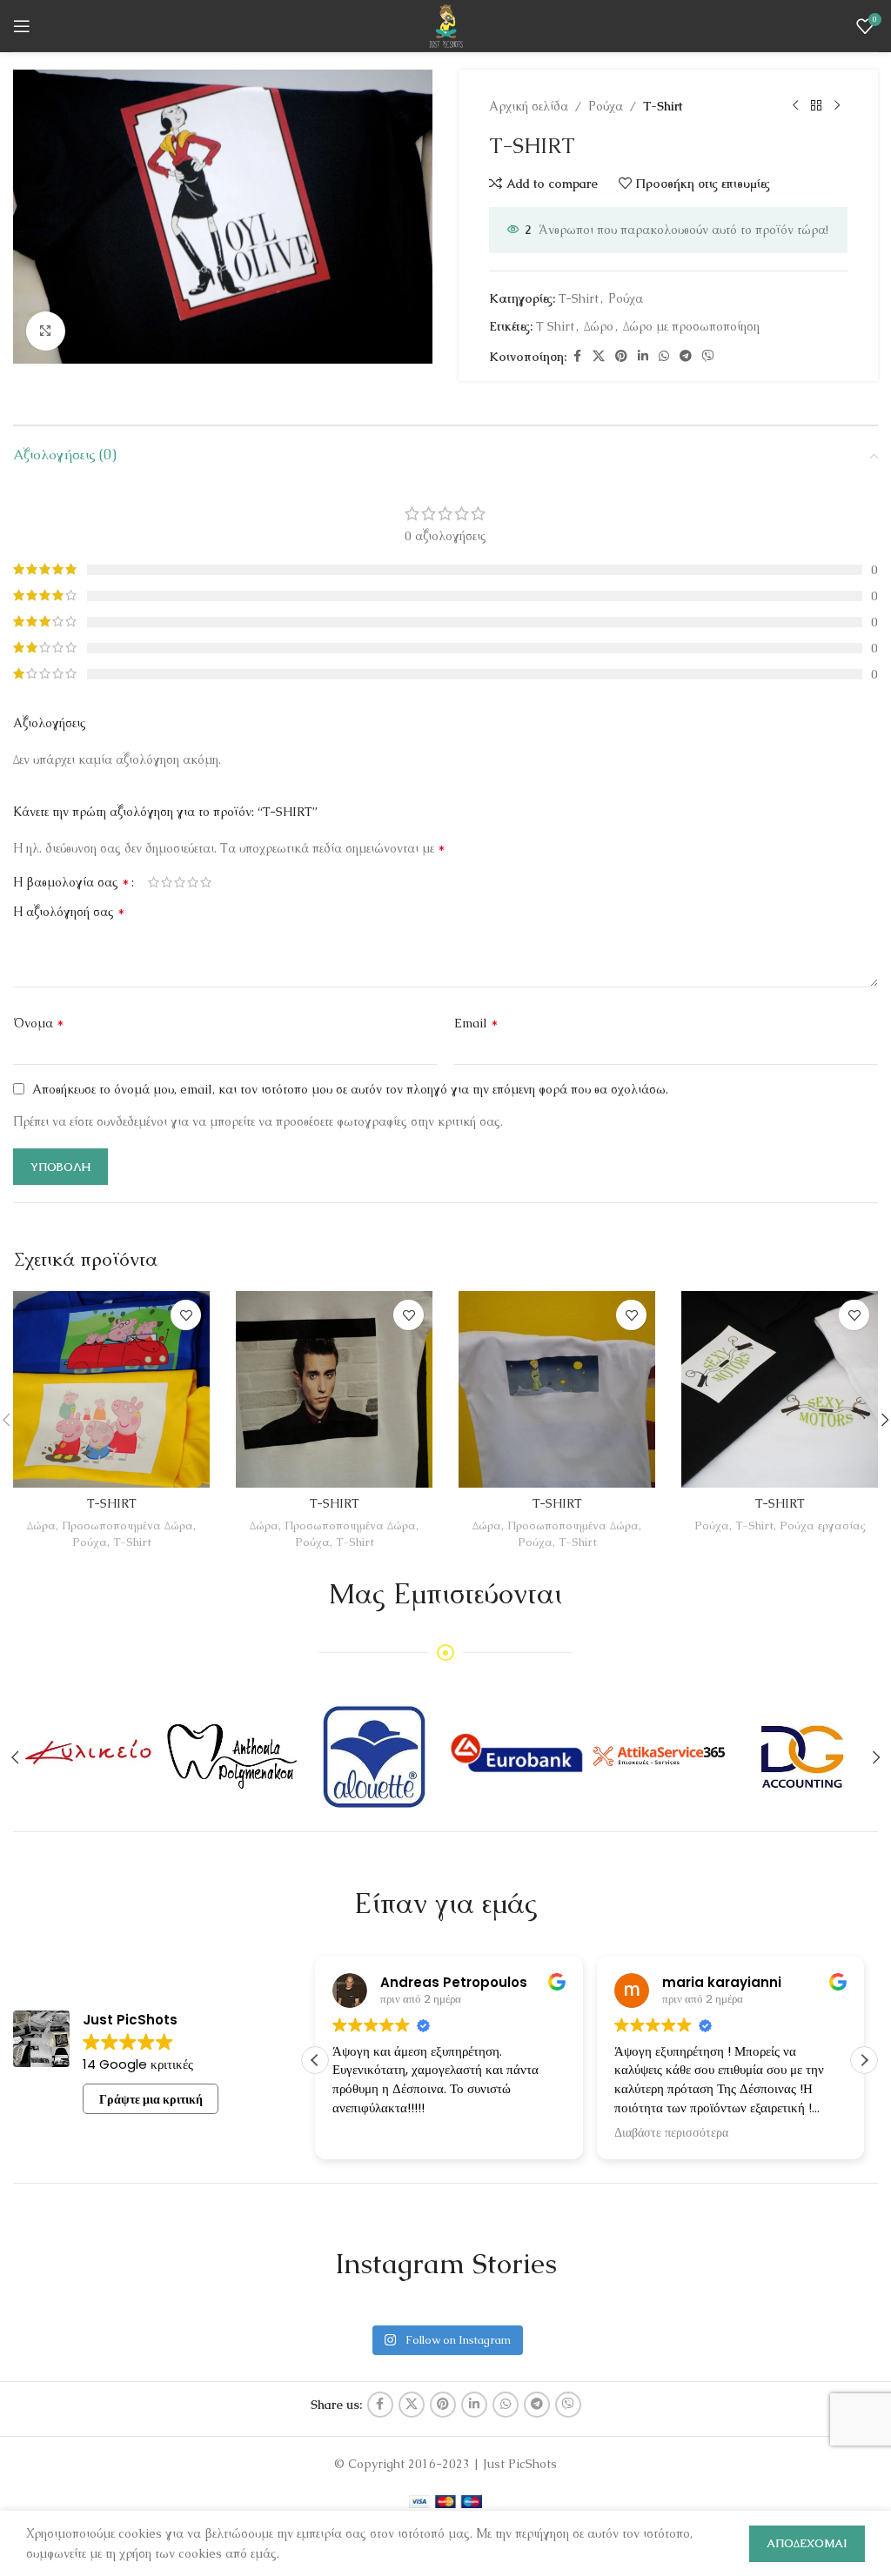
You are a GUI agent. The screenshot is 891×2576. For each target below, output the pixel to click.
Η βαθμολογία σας (71, 882)
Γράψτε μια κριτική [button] (151, 2099)
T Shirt (555, 326)
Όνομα (39, 1023)
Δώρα (41, 1526)
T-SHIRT (112, 1503)
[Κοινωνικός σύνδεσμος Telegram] (686, 356)
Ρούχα (606, 106)
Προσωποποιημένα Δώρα (127, 1526)
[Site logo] (446, 24)
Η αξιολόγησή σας (69, 911)
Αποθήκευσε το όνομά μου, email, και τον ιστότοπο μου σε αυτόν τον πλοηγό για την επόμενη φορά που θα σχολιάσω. (350, 1089)
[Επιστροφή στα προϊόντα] (816, 106)
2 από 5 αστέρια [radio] (167, 882)
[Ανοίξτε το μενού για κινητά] (22, 26)
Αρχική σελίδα (529, 106)
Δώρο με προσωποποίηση (691, 326)
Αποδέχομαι (807, 2543)
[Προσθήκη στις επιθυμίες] (186, 1315)
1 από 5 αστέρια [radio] (154, 882)
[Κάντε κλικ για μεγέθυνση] (46, 331)
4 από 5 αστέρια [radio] (193, 882)
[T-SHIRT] (111, 1389)
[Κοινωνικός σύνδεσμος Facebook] (577, 356)
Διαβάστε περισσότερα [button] (671, 2133)
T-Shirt (663, 106)
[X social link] (599, 356)
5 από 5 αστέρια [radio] (206, 882)
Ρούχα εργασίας (823, 1526)
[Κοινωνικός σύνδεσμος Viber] (708, 356)
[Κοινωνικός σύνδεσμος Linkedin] (643, 356)
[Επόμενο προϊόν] (837, 106)
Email (476, 1023)
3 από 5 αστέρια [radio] (180, 882)
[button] (864, 2060)
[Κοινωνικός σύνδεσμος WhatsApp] (664, 356)
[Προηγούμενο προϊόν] (795, 106)
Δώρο (599, 326)
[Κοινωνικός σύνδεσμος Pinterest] (621, 356)
